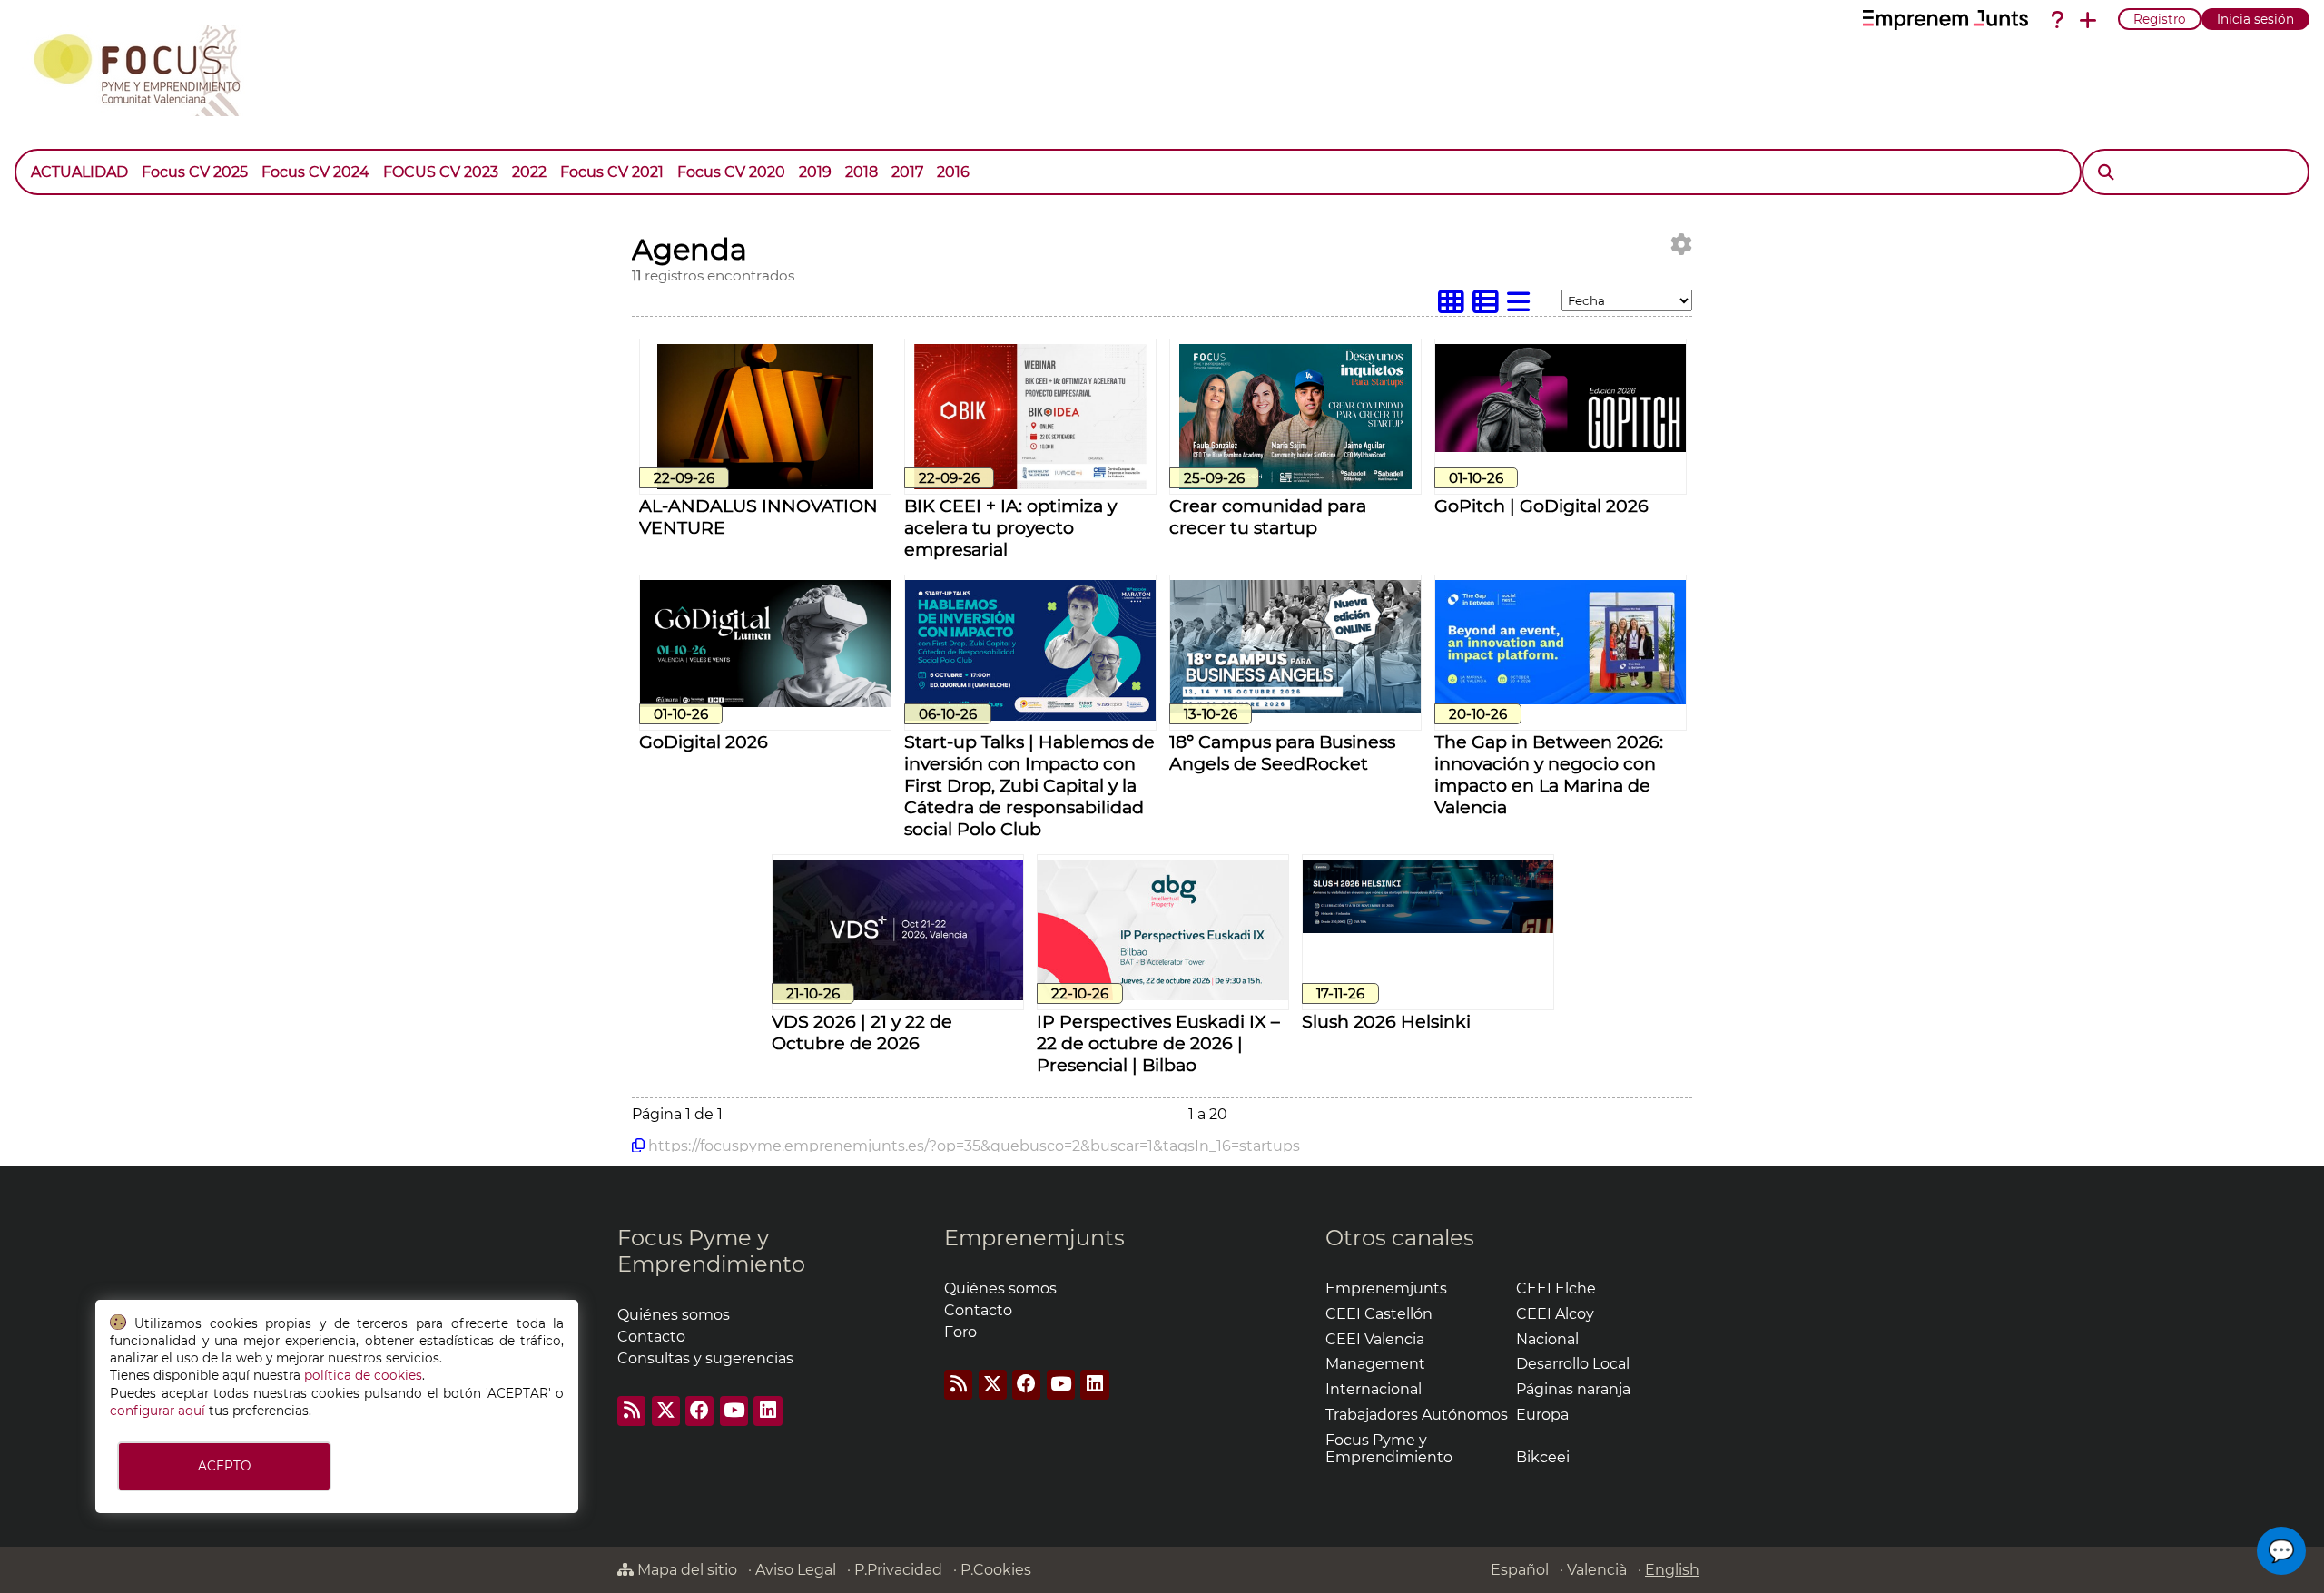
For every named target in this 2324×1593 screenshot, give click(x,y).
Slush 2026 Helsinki (1386, 1021)
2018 (862, 172)
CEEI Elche (1556, 1288)
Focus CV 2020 (731, 172)
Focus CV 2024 (315, 172)
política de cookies (363, 1375)
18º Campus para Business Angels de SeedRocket (1282, 752)
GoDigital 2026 (704, 742)
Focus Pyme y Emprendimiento (711, 1251)
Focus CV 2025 (195, 172)
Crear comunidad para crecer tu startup (1268, 516)
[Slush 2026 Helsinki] (1428, 928)
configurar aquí (158, 1411)
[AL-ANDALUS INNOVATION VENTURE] (765, 484)
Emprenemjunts (1034, 1238)
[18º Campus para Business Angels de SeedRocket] (1295, 708)
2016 (953, 172)
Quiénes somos (1000, 1288)
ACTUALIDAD (79, 172)
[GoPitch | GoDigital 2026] (1561, 447)
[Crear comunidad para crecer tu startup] (1295, 484)
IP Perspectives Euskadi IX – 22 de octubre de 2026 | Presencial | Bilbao (1158, 1043)
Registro (2160, 19)
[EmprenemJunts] (1945, 20)
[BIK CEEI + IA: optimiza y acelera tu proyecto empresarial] (1030, 484)
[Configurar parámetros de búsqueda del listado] (1681, 245)
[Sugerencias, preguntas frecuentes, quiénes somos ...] (2057, 20)
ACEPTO (224, 1466)
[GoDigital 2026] (765, 702)
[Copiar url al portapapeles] (638, 1146)
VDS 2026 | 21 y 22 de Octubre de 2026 (862, 1032)
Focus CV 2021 (612, 172)
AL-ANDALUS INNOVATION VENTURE (758, 516)
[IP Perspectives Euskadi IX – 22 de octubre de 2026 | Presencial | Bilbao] (1163, 995)
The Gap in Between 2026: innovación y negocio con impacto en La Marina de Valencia (1549, 774)
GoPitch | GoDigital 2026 (1541, 506)
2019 (815, 172)
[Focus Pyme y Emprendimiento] (147, 67)
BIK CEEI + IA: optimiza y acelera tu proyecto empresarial (1010, 527)
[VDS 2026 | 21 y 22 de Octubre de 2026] (898, 995)
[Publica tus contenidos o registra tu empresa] (2088, 20)
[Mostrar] (983, 163)
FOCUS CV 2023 (441, 172)
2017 (907, 172)
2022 (529, 172)
